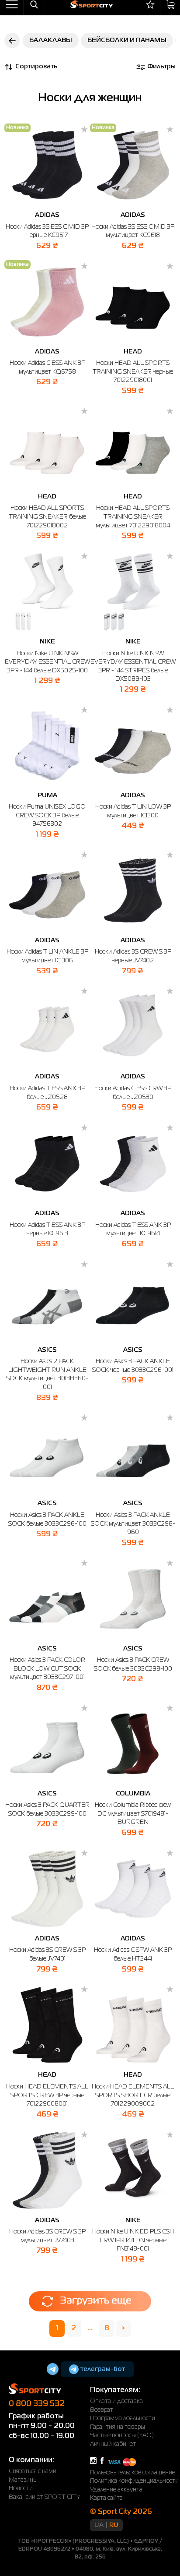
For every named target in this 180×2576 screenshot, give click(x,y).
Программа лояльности (123, 2418)
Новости (21, 2488)
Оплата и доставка (116, 2401)
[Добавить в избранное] (84, 130)
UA (99, 2525)
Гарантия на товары (118, 2427)
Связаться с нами (33, 2471)
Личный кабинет (113, 2444)
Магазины (23, 2480)
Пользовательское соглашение (133, 2473)
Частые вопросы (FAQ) (122, 2435)
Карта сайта (106, 2498)
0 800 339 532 (37, 2404)
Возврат (102, 2410)
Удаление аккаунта (116, 2490)
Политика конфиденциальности (134, 2481)
